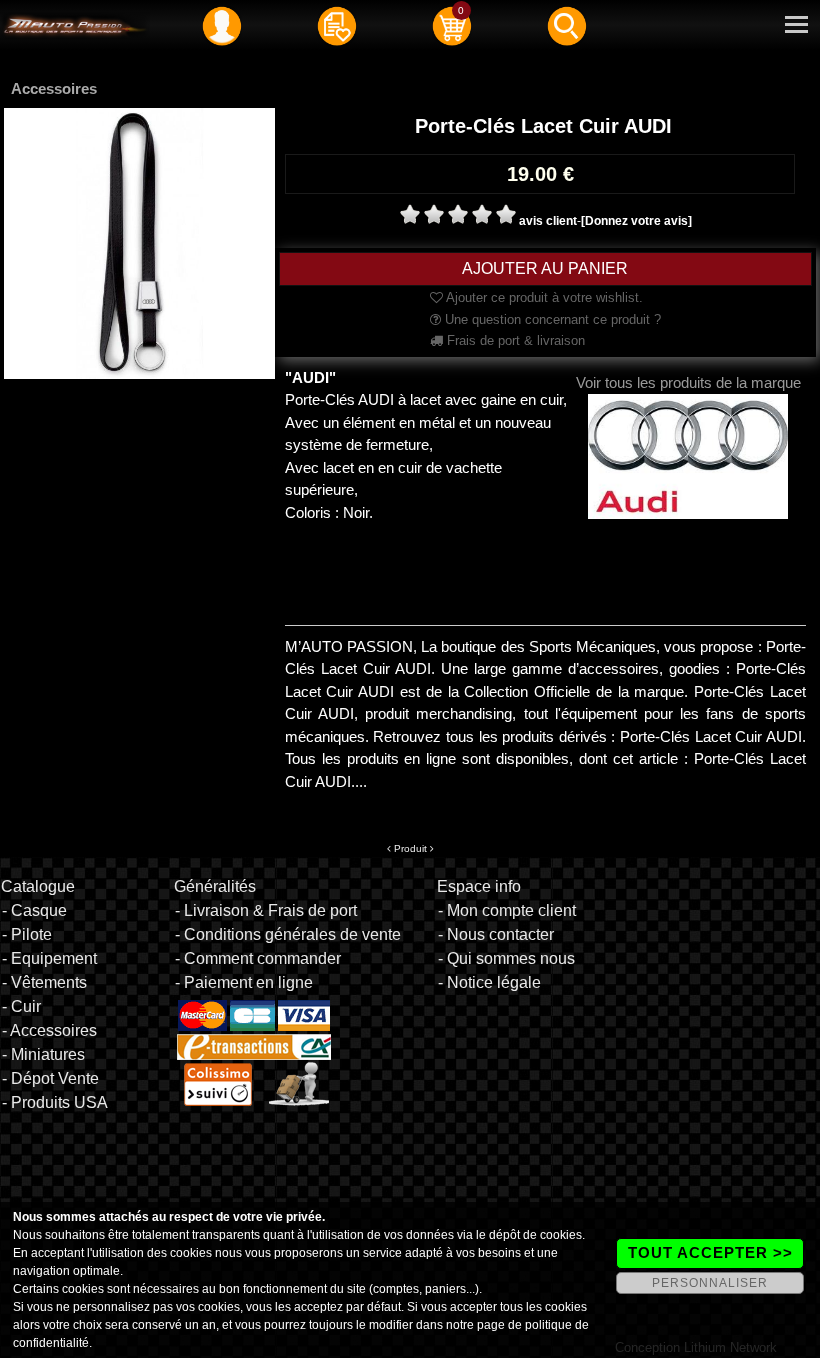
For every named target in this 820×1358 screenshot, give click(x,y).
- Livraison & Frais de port (266, 910)
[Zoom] (139, 242)
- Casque (34, 910)
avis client (548, 221)
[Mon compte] (222, 25)
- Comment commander (258, 958)
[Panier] (452, 25)
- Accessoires (49, 1030)
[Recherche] (567, 25)
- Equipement (49, 958)
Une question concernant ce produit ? (551, 319)
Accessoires (54, 88)
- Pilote (27, 934)
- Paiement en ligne (244, 982)
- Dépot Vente (50, 1078)
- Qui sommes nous (506, 958)
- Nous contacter (496, 934)
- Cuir (21, 1006)
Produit (410, 848)
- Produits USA (55, 1102)
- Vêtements (44, 982)
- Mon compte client (507, 910)
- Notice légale (489, 982)
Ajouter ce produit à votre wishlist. (543, 297)
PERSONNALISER (710, 1283)
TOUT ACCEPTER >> (710, 1252)
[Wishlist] (337, 25)
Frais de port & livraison (514, 340)
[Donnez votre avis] (636, 221)
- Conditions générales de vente (288, 934)
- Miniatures (43, 1054)
